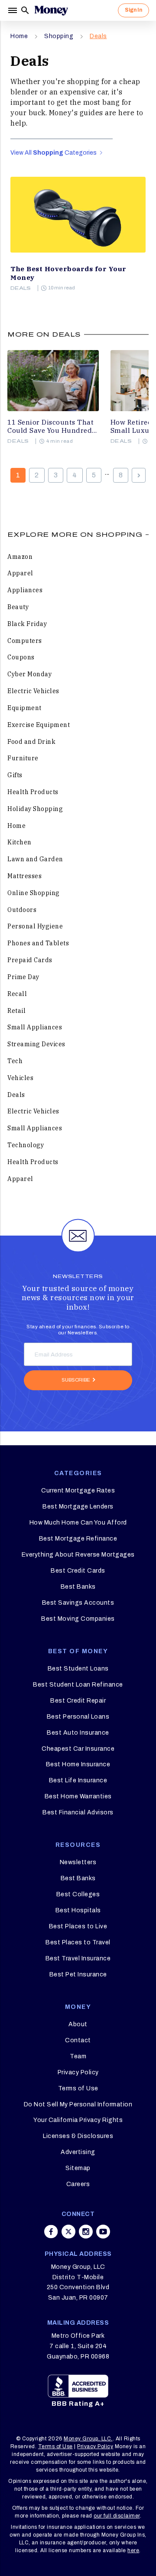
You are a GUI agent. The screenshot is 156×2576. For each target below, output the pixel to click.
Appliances (25, 590)
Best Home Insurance (78, 1764)
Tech (15, 1061)
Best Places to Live (78, 1926)
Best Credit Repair (78, 1701)
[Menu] (13, 10)
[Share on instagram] (86, 2232)
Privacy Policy (78, 2072)
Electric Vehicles (33, 691)
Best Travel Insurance (78, 1958)
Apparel (20, 573)
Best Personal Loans (78, 1717)
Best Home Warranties (78, 1796)
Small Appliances (35, 1027)
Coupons (21, 657)
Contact (78, 2040)
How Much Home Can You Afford (78, 1523)
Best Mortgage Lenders (78, 1507)
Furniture (23, 758)
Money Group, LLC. (88, 2439)
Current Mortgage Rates (78, 1491)
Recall (17, 994)
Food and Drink (31, 742)
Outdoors (22, 910)
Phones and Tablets (38, 943)
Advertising (78, 2152)
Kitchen (19, 842)
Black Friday (27, 624)
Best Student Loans (78, 1669)
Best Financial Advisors (78, 1812)
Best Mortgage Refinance (78, 1539)
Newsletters (78, 1862)
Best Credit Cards (78, 1571)
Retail (16, 1011)
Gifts (15, 775)
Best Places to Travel (78, 1942)
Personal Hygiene (35, 926)
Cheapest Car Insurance (78, 1749)
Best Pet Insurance (78, 1974)
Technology (26, 1145)
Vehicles (20, 1078)
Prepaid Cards (30, 960)
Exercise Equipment (39, 725)
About (78, 2024)
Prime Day (23, 977)
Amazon (20, 557)
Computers (25, 641)
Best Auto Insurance (78, 1733)
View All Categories (54, 153)
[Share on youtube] (103, 2232)
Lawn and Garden (35, 859)
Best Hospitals (78, 1910)
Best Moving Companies (78, 1619)
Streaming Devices (36, 1044)
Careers (78, 2184)
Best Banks (78, 1587)
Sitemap (78, 2168)
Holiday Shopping (35, 809)
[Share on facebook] (51, 2232)
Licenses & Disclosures (78, 2136)
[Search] (25, 10)
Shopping (59, 36)
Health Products (33, 792)
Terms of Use (78, 2088)
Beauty (18, 607)
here (133, 2550)
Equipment (24, 708)
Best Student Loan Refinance (78, 1685)
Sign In (133, 10)
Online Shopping (34, 893)
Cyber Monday (29, 674)
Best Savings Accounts (78, 1603)
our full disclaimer (117, 2516)
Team (78, 2056)
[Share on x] (68, 2232)
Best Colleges (78, 1894)
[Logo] (51, 10)
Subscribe (76, 1380)
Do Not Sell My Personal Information (78, 2104)
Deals (98, 36)
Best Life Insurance (78, 1780)
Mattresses (24, 876)
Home (19, 36)
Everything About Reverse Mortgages (78, 1555)
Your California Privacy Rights (78, 2120)
